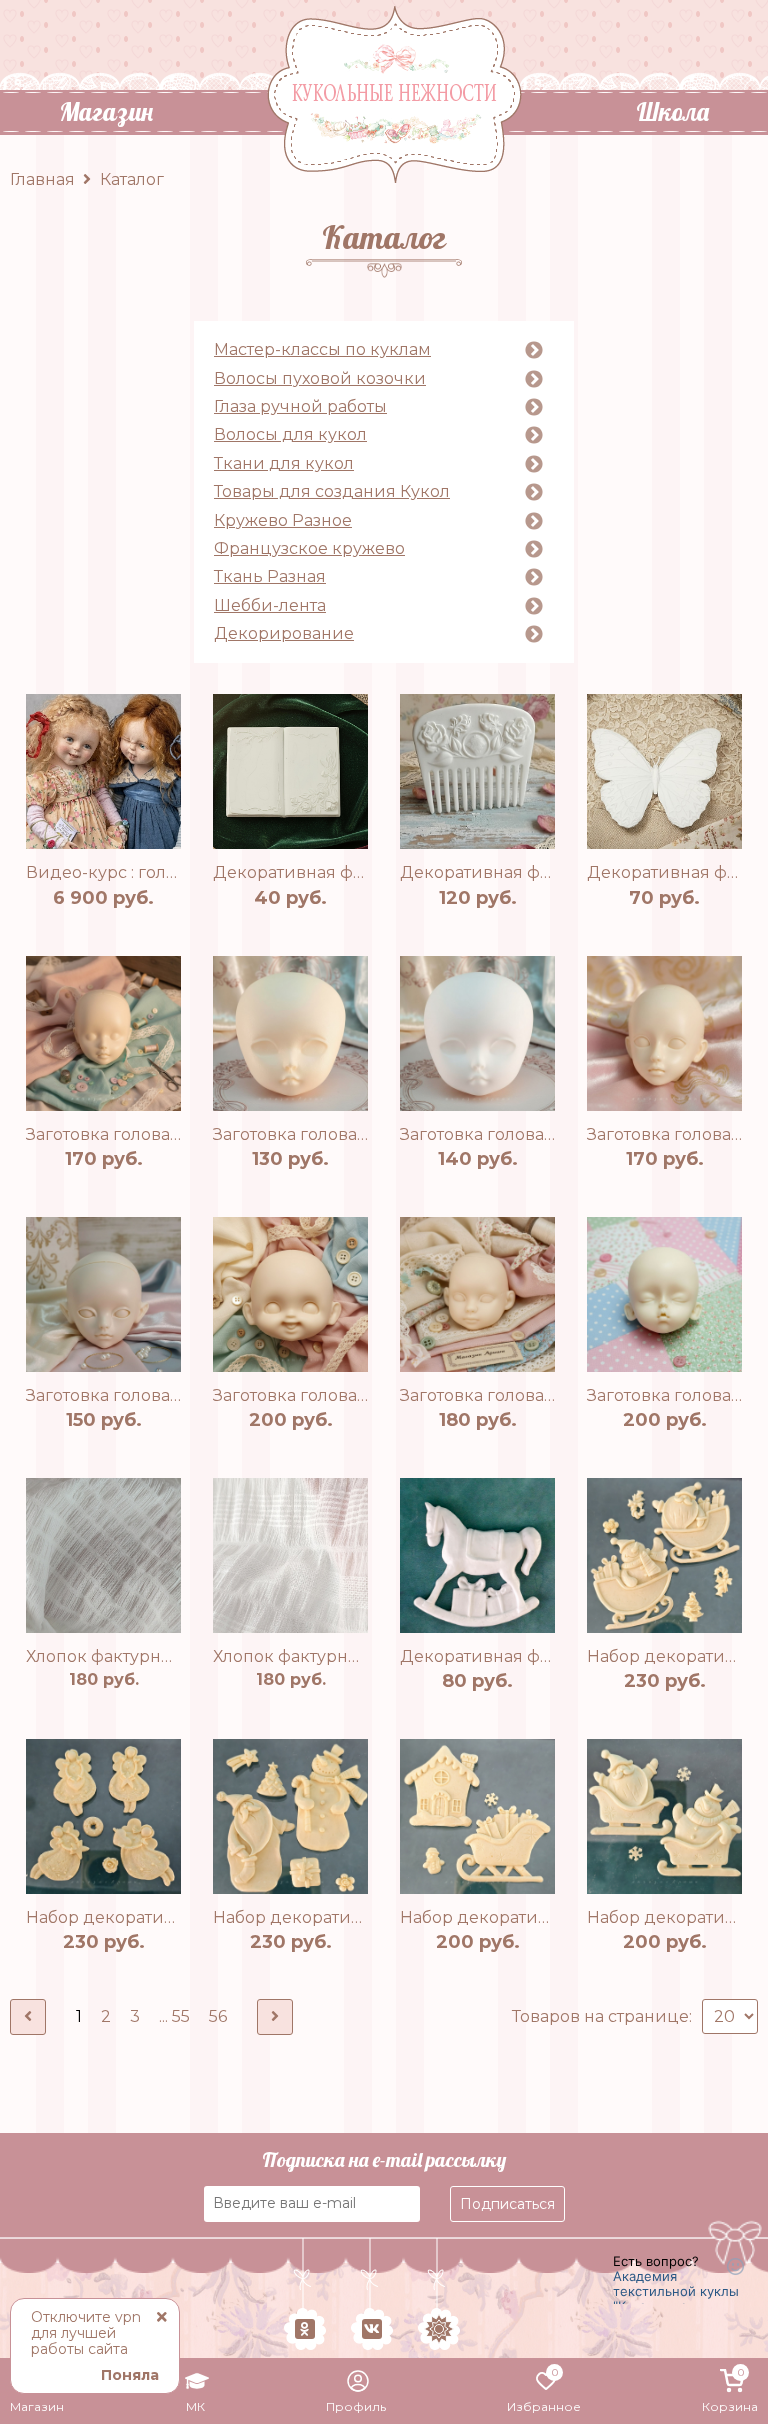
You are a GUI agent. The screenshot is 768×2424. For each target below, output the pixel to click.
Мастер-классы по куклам (322, 350)
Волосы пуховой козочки (320, 379)
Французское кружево (309, 549)
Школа (672, 112)
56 (218, 2016)
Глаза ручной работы (300, 407)
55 (181, 2016)
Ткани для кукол (284, 464)
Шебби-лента (270, 606)
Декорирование (284, 634)
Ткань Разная (270, 577)
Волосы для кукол (290, 435)
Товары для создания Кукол (332, 492)
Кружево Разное (283, 521)
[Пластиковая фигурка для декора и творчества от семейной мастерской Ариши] (290, 771)
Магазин (106, 112)
